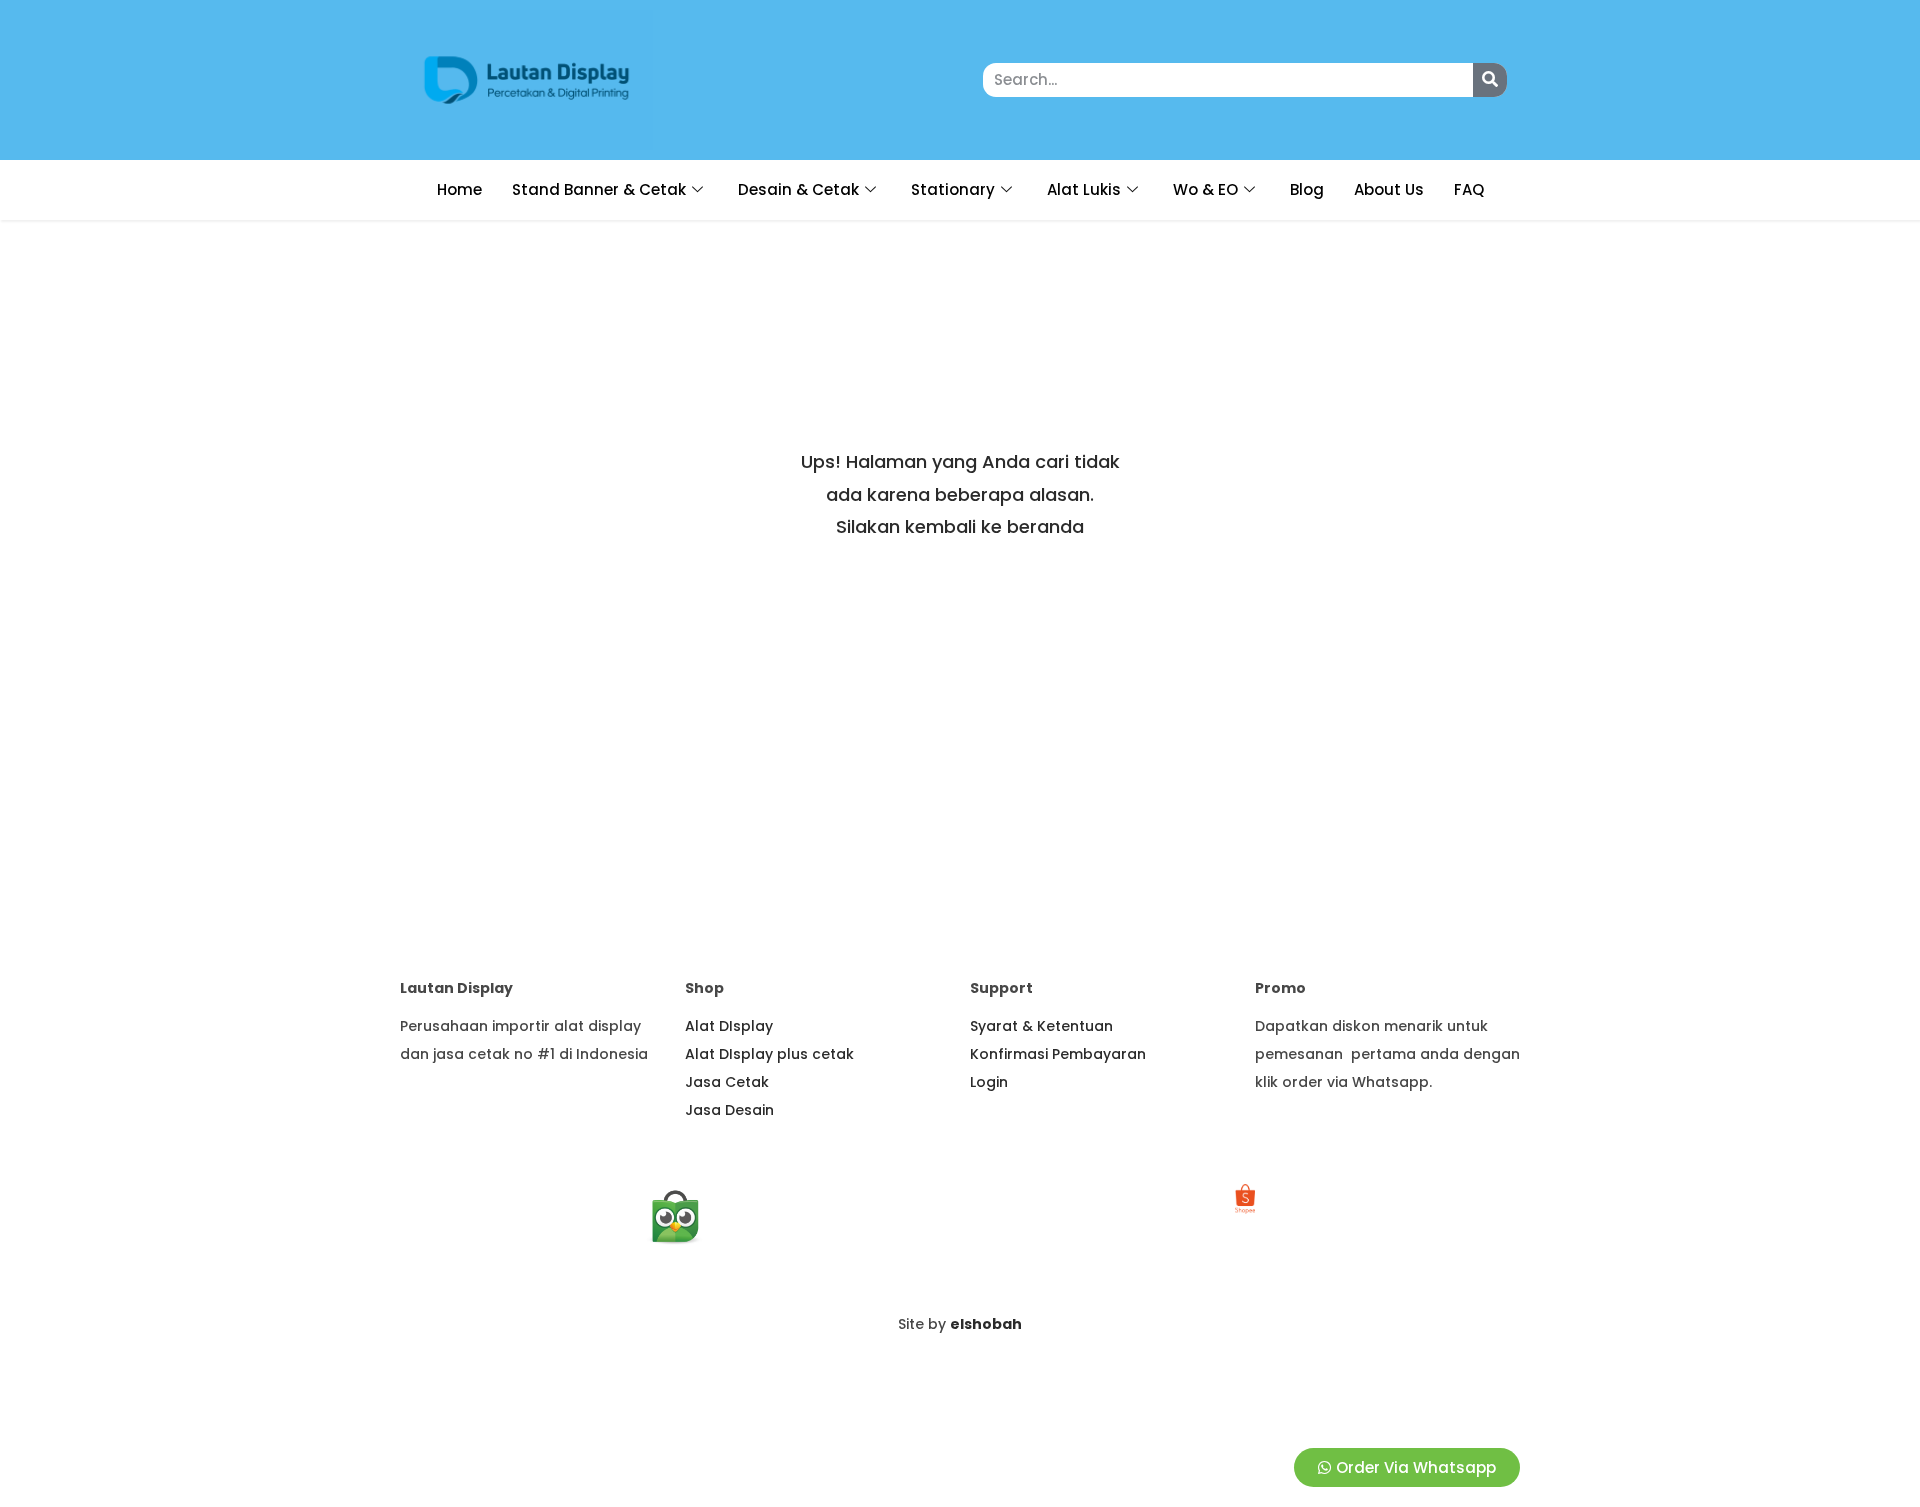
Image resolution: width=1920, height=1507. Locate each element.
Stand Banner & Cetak (599, 189)
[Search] (1490, 80)
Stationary (953, 189)
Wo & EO (1205, 189)
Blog (1307, 189)
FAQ (1469, 189)
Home (459, 189)
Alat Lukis (1084, 189)
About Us (1389, 189)
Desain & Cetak (798, 189)
